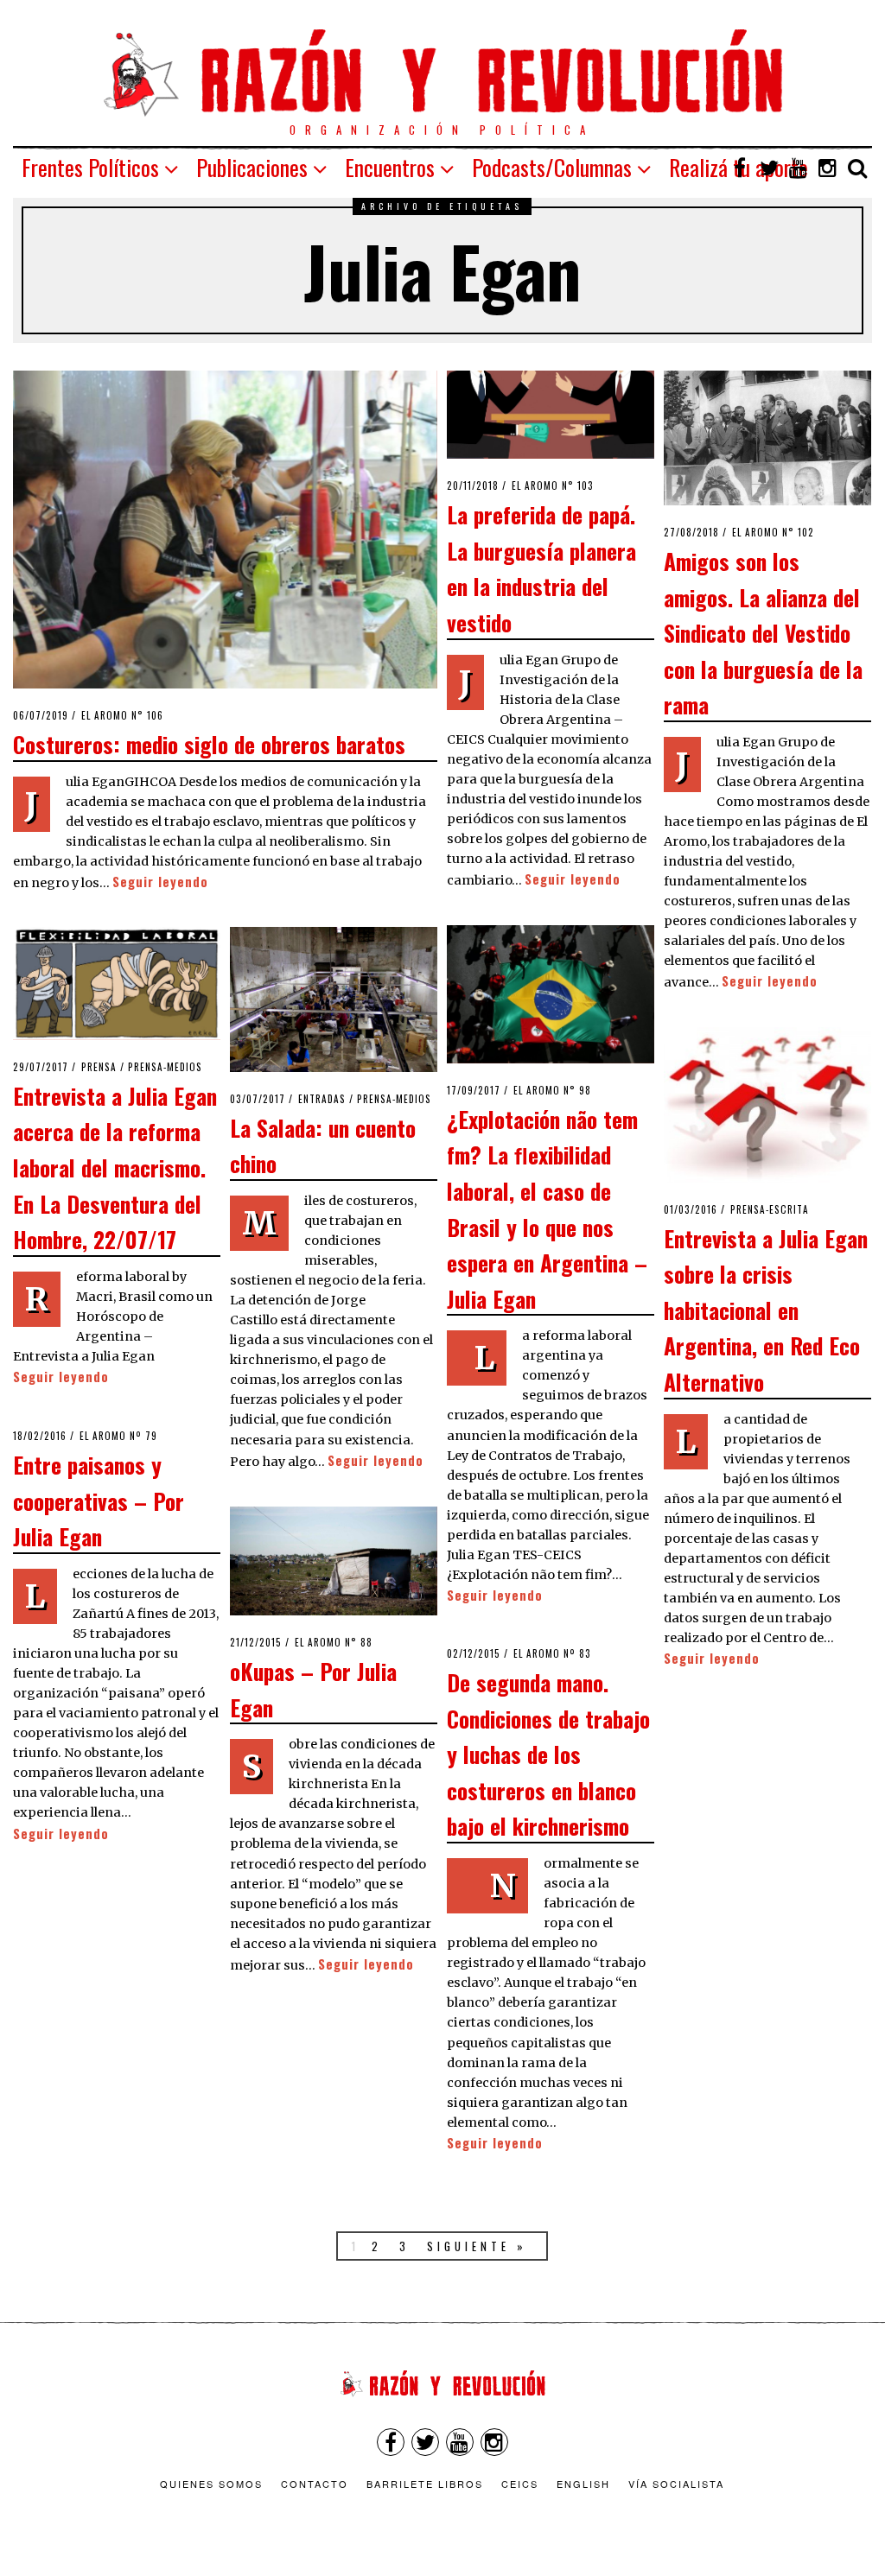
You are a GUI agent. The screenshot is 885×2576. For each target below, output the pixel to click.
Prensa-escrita (770, 1209)
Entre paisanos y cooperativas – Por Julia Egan (99, 1500)
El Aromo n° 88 (334, 1642)
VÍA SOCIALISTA (676, 2484)
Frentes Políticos (90, 167)
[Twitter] (769, 168)
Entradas (322, 1099)
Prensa (99, 1067)
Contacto (315, 2484)
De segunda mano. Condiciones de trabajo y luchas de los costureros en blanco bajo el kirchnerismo (548, 1754)
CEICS (520, 2484)
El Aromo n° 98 (552, 1090)
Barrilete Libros (425, 2484)
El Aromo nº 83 (552, 1653)
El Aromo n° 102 (773, 532)
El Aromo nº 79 (118, 1436)
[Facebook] (740, 168)
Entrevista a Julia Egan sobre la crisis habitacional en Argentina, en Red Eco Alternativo (766, 1310)
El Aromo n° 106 (122, 715)
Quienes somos (211, 2484)
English (583, 2484)
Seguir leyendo (160, 882)
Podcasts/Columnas (552, 167)
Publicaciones (252, 167)
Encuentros (390, 167)
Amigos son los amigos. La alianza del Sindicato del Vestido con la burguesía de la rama (763, 632)
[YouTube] (799, 168)
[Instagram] (828, 168)
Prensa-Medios (165, 1067)
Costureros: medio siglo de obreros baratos (209, 744)
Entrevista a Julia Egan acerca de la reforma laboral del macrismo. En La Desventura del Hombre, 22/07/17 (115, 1167)
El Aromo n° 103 (553, 485)
